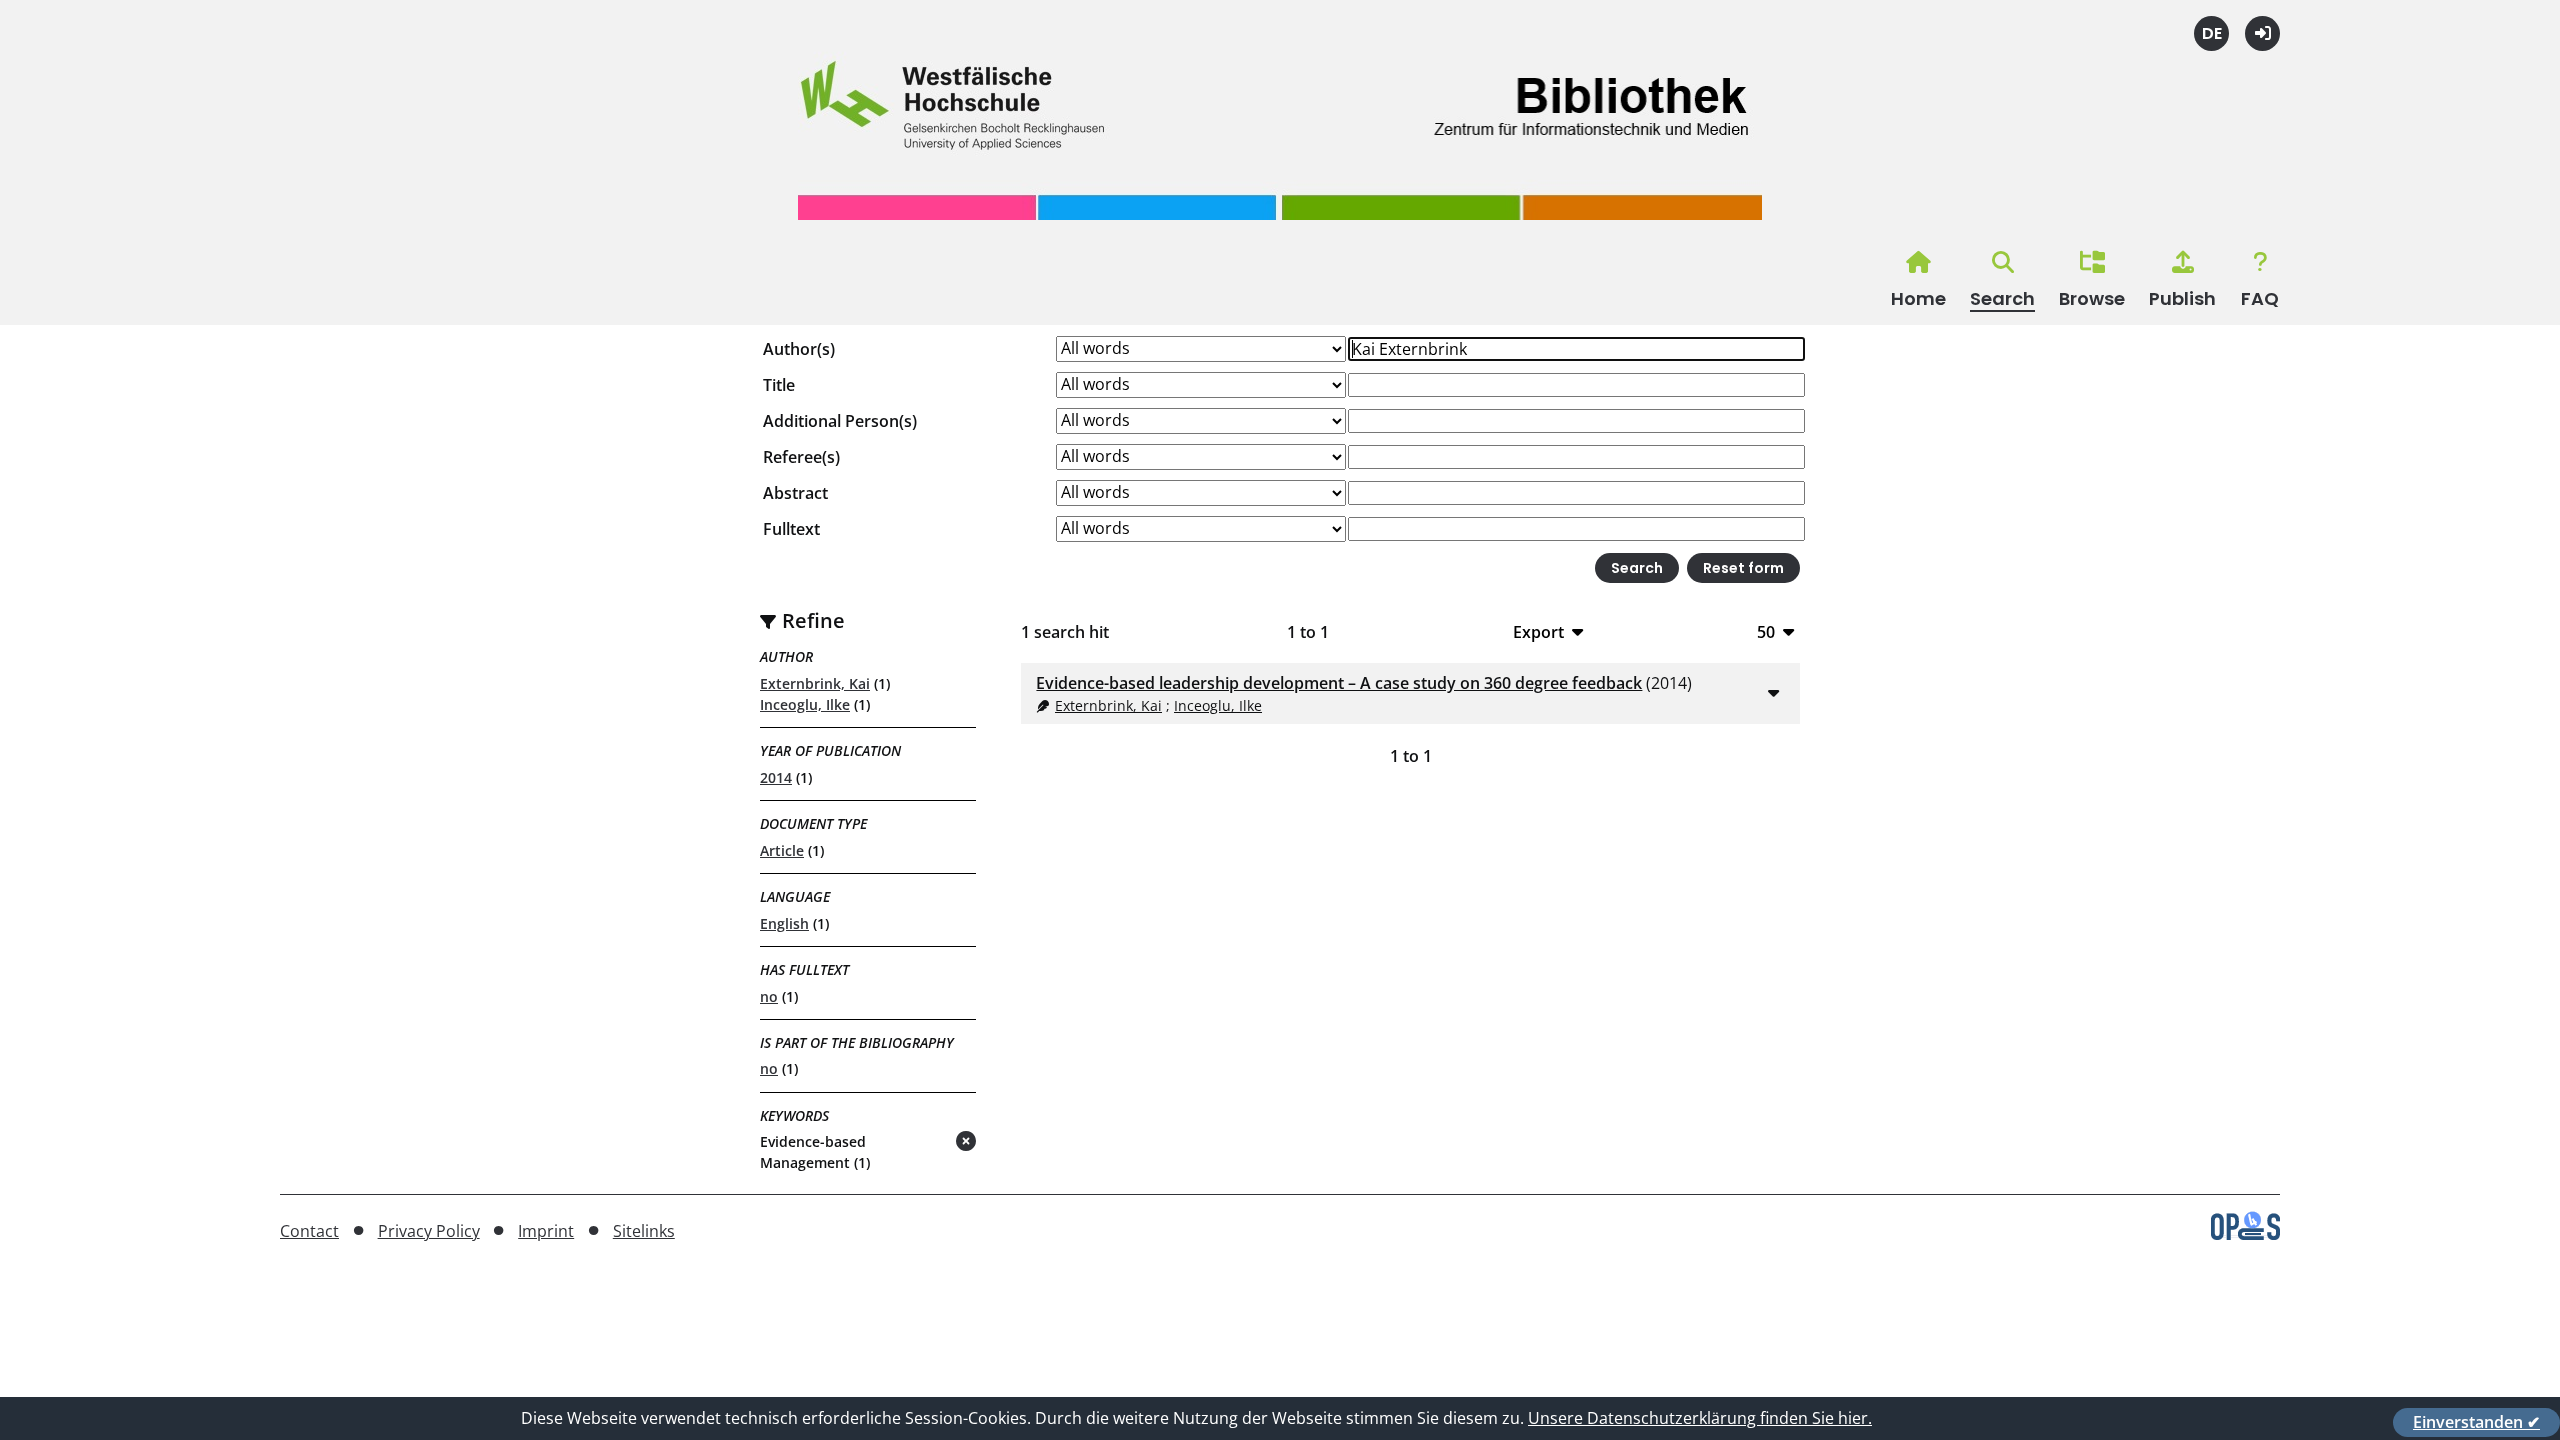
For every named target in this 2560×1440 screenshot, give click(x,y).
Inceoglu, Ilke (805, 704)
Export (1538, 631)
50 (1766, 631)
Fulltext (791, 529)
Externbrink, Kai (815, 683)
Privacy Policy (429, 1231)
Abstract (795, 493)
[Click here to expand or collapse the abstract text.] (1773, 692)
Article (782, 850)
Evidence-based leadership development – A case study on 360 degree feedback (1339, 683)
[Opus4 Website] (2245, 1234)
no (769, 996)
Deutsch (2211, 33)
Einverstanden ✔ (2476, 1422)
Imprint (546, 1231)
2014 (776, 777)
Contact (309, 1231)
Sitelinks (644, 1231)
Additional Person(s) (840, 421)
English (784, 923)
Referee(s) (801, 457)
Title (779, 385)
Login (2262, 33)
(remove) (926, 1142)
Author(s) (799, 349)
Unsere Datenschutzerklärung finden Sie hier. (1700, 1418)
